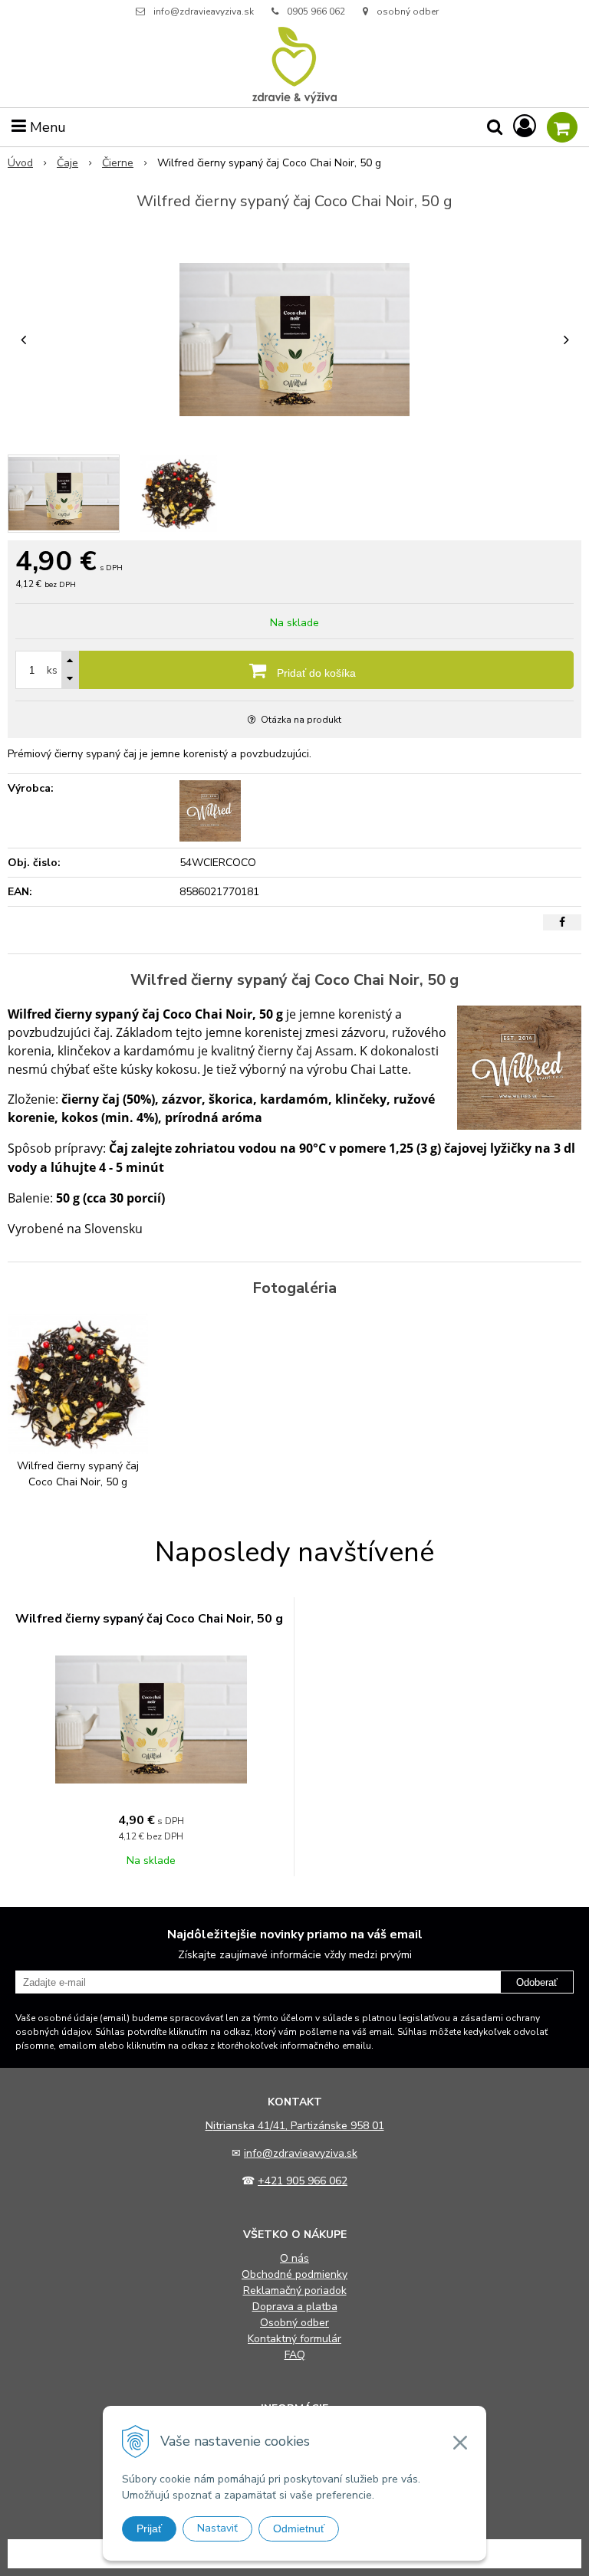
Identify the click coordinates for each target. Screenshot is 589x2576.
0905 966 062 (316, 11)
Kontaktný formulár (294, 2339)
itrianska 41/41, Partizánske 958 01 (299, 2126)
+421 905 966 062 (303, 2181)
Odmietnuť (299, 2528)
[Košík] (562, 127)
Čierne (118, 163)
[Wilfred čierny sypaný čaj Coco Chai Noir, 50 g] (294, 340)
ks (52, 670)
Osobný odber (294, 2323)
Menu (46, 127)
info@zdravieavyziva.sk (204, 11)
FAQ (295, 2355)
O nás (294, 2258)
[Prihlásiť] (525, 127)
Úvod (20, 163)
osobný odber (406, 11)
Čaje (67, 163)
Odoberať (537, 1982)
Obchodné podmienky (294, 2274)
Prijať (149, 2528)
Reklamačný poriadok (295, 2291)
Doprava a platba (295, 2307)
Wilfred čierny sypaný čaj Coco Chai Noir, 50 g (149, 1619)
